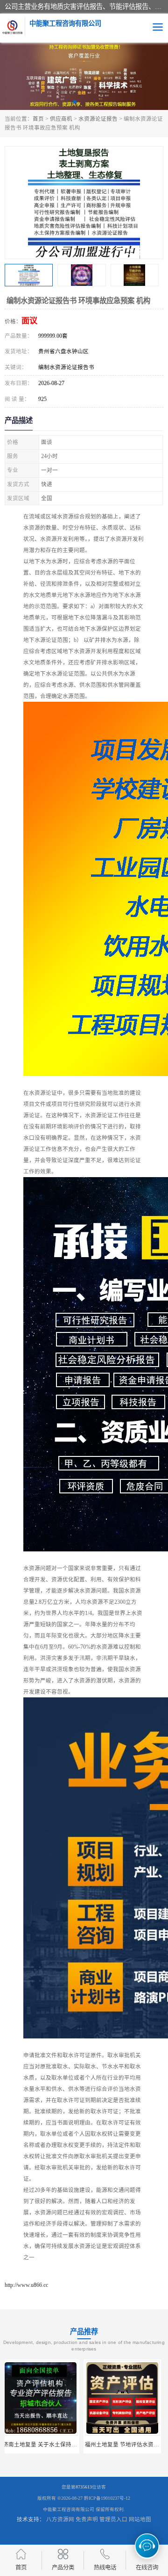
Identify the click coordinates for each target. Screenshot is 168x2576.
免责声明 (87, 2519)
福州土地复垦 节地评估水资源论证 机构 (55, 2445)
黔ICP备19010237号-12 (107, 2498)
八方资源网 (60, 2519)
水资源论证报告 (98, 119)
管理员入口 (113, 2519)
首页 (38, 119)
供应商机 (61, 119)
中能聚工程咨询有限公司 (69, 2509)
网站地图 (140, 2519)
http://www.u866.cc (26, 2285)
